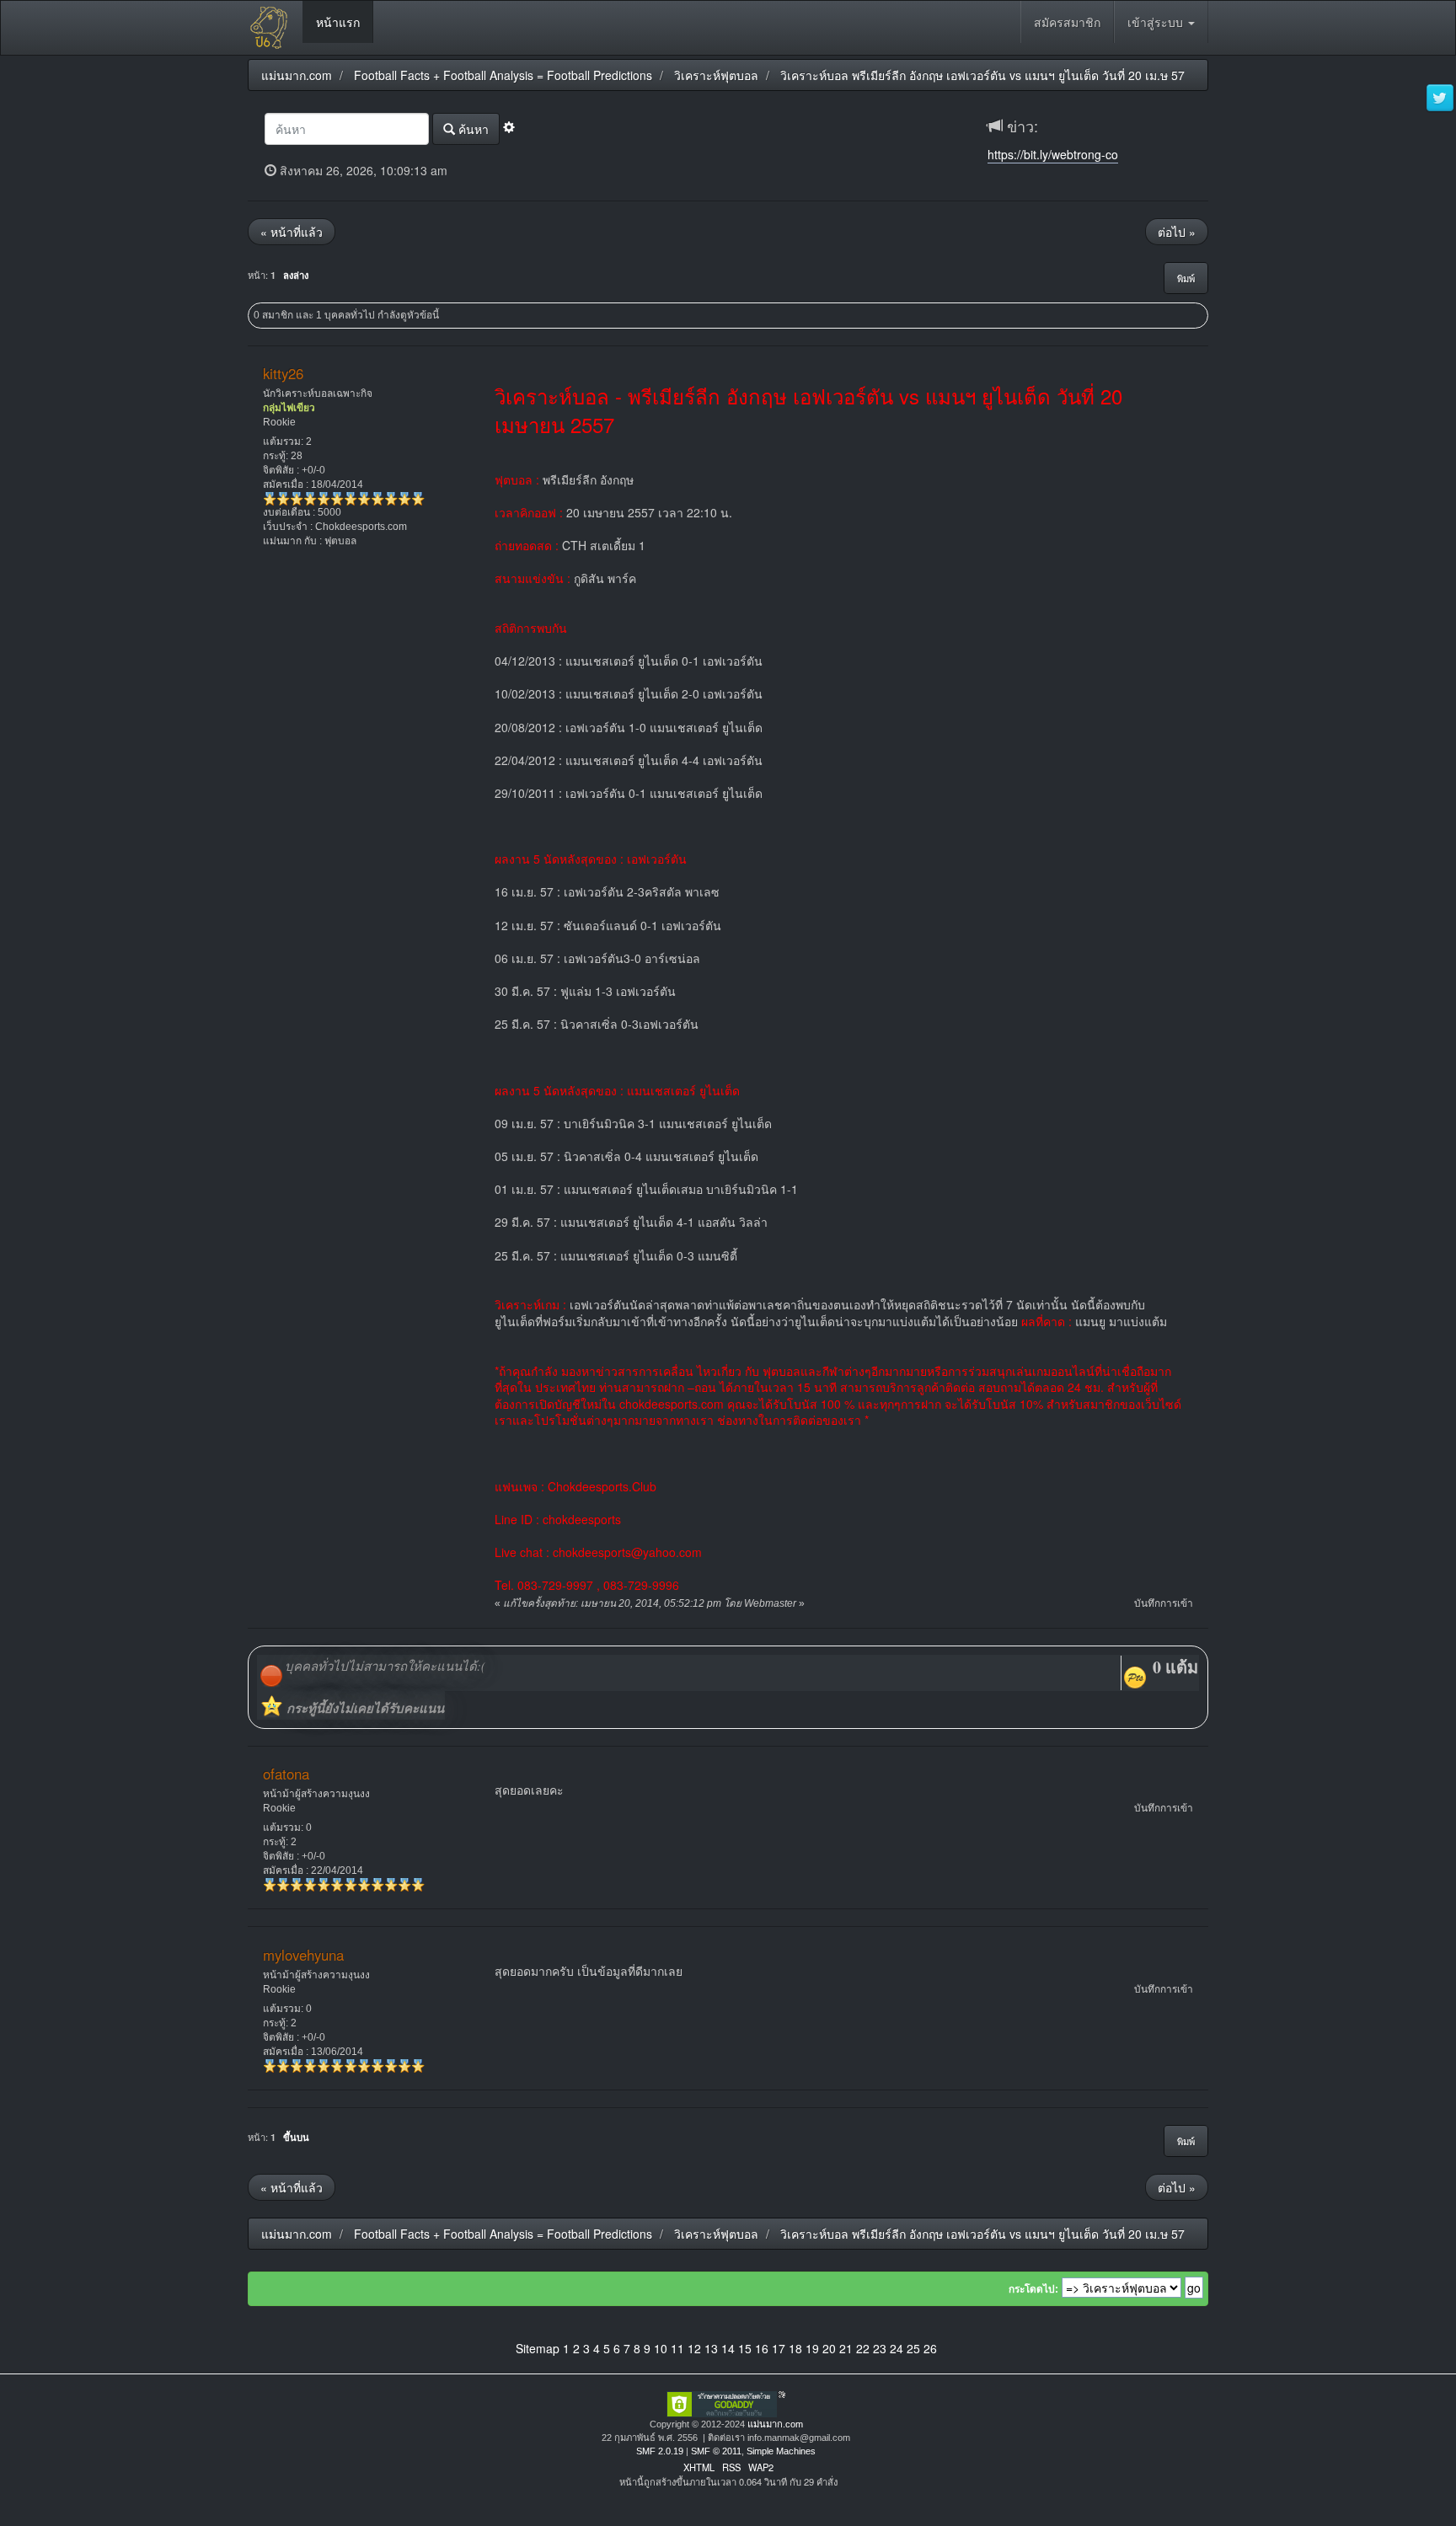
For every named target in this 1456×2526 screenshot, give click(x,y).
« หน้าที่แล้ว (292, 232)
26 (930, 2348)
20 (829, 2348)
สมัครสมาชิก (1067, 22)
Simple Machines (781, 2451)
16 (762, 2348)
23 (880, 2348)
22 (863, 2348)
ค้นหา (472, 129)
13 (711, 2348)
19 (812, 2348)
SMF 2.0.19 (660, 2451)
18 (795, 2348)
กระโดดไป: (1033, 2289)
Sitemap (538, 2348)
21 (846, 2348)
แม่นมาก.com (775, 2424)
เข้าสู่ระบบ (1157, 22)
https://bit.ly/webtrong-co (1053, 154)
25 (913, 2348)
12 (694, 2348)
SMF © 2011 (716, 2451)
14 (728, 2348)
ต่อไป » (1177, 232)
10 (661, 2348)
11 (677, 2348)
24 (897, 2348)
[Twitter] (1440, 99)
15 (745, 2348)
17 (779, 2348)
